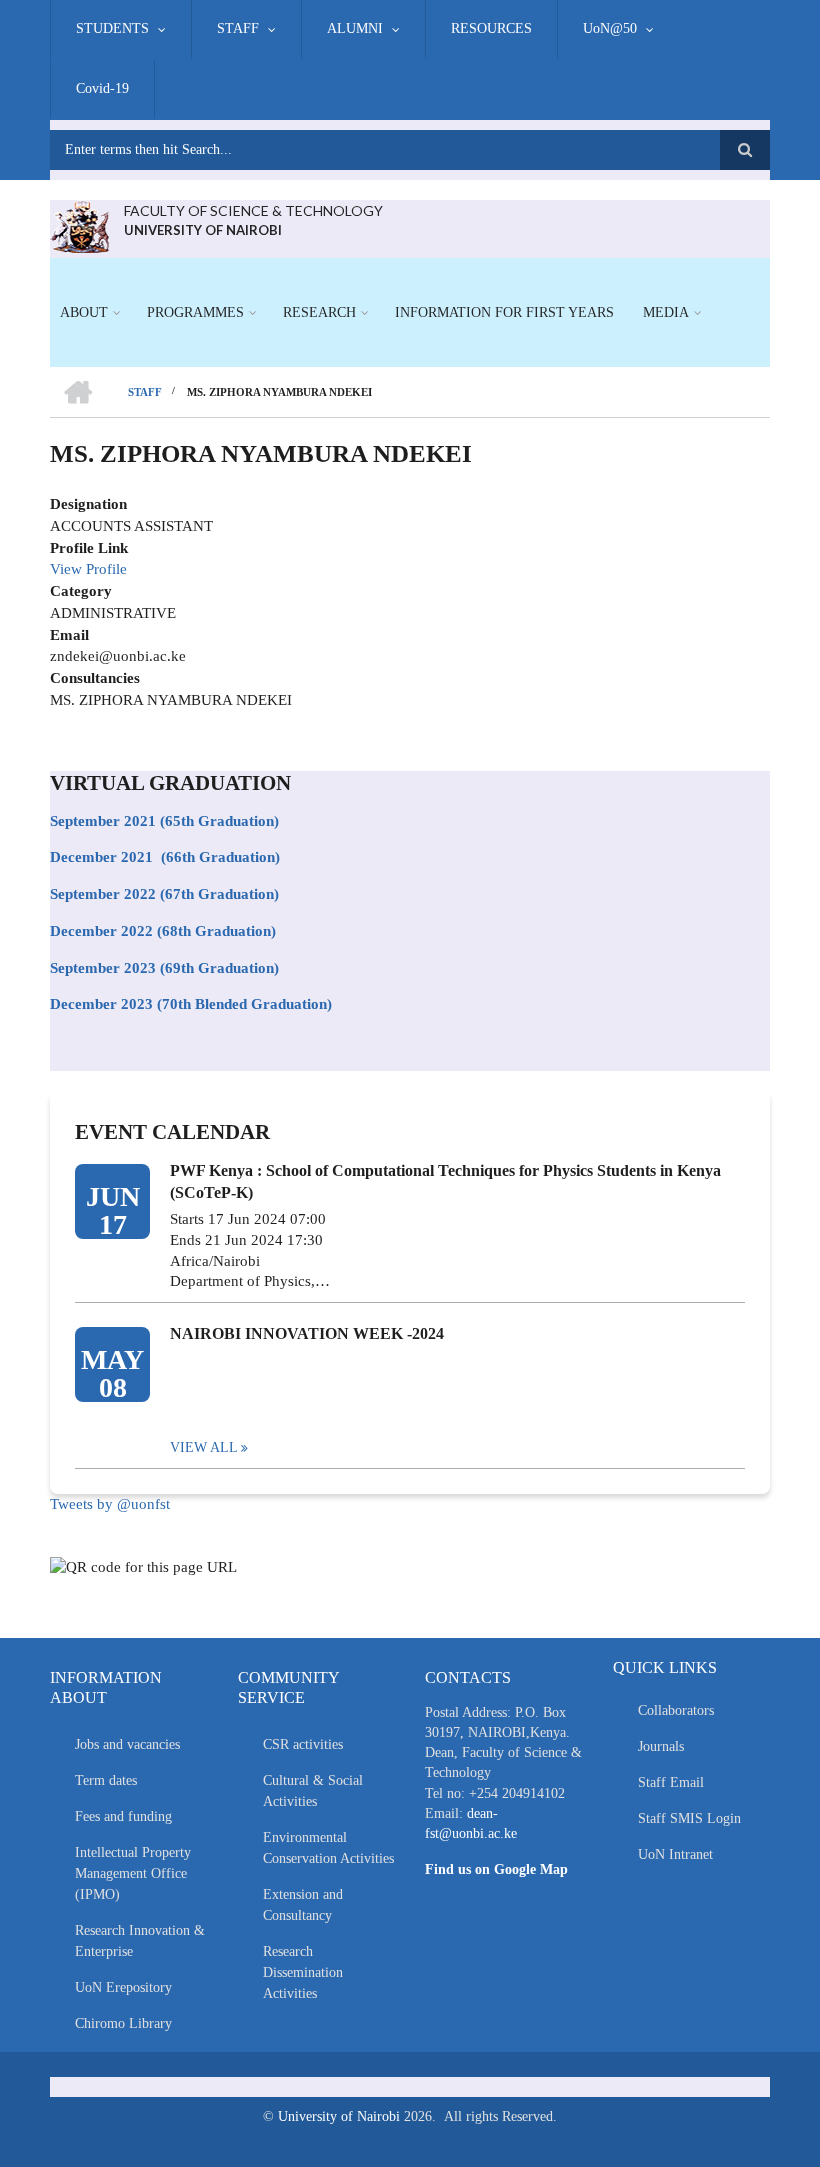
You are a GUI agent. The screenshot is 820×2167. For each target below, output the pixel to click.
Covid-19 (102, 88)
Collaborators (676, 1710)
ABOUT (84, 312)
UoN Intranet (675, 1854)
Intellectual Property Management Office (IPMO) (133, 1873)
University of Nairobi (339, 2116)
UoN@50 (610, 28)
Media (666, 312)
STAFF (238, 28)
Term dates (106, 1780)
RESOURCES (491, 28)
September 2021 (103, 821)
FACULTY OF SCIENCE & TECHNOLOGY (253, 210)
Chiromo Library (123, 2023)
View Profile (88, 569)
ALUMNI (355, 28)
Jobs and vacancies (127, 1744)
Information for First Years (504, 312)
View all (204, 1447)
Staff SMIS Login (689, 1818)
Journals (661, 1746)
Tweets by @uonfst (110, 1504)
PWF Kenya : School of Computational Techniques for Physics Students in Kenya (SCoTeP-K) (445, 1181)
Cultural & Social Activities (313, 1791)
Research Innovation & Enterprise (140, 1941)
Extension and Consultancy (303, 1905)
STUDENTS (112, 28)
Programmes (195, 312)
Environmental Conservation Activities (328, 1848)
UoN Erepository (123, 1987)
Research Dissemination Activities (303, 1972)
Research (319, 312)
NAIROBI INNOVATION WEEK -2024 (307, 1333)
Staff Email (671, 1782)
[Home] (79, 225)
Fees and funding (123, 1816)
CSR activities (303, 1744)
